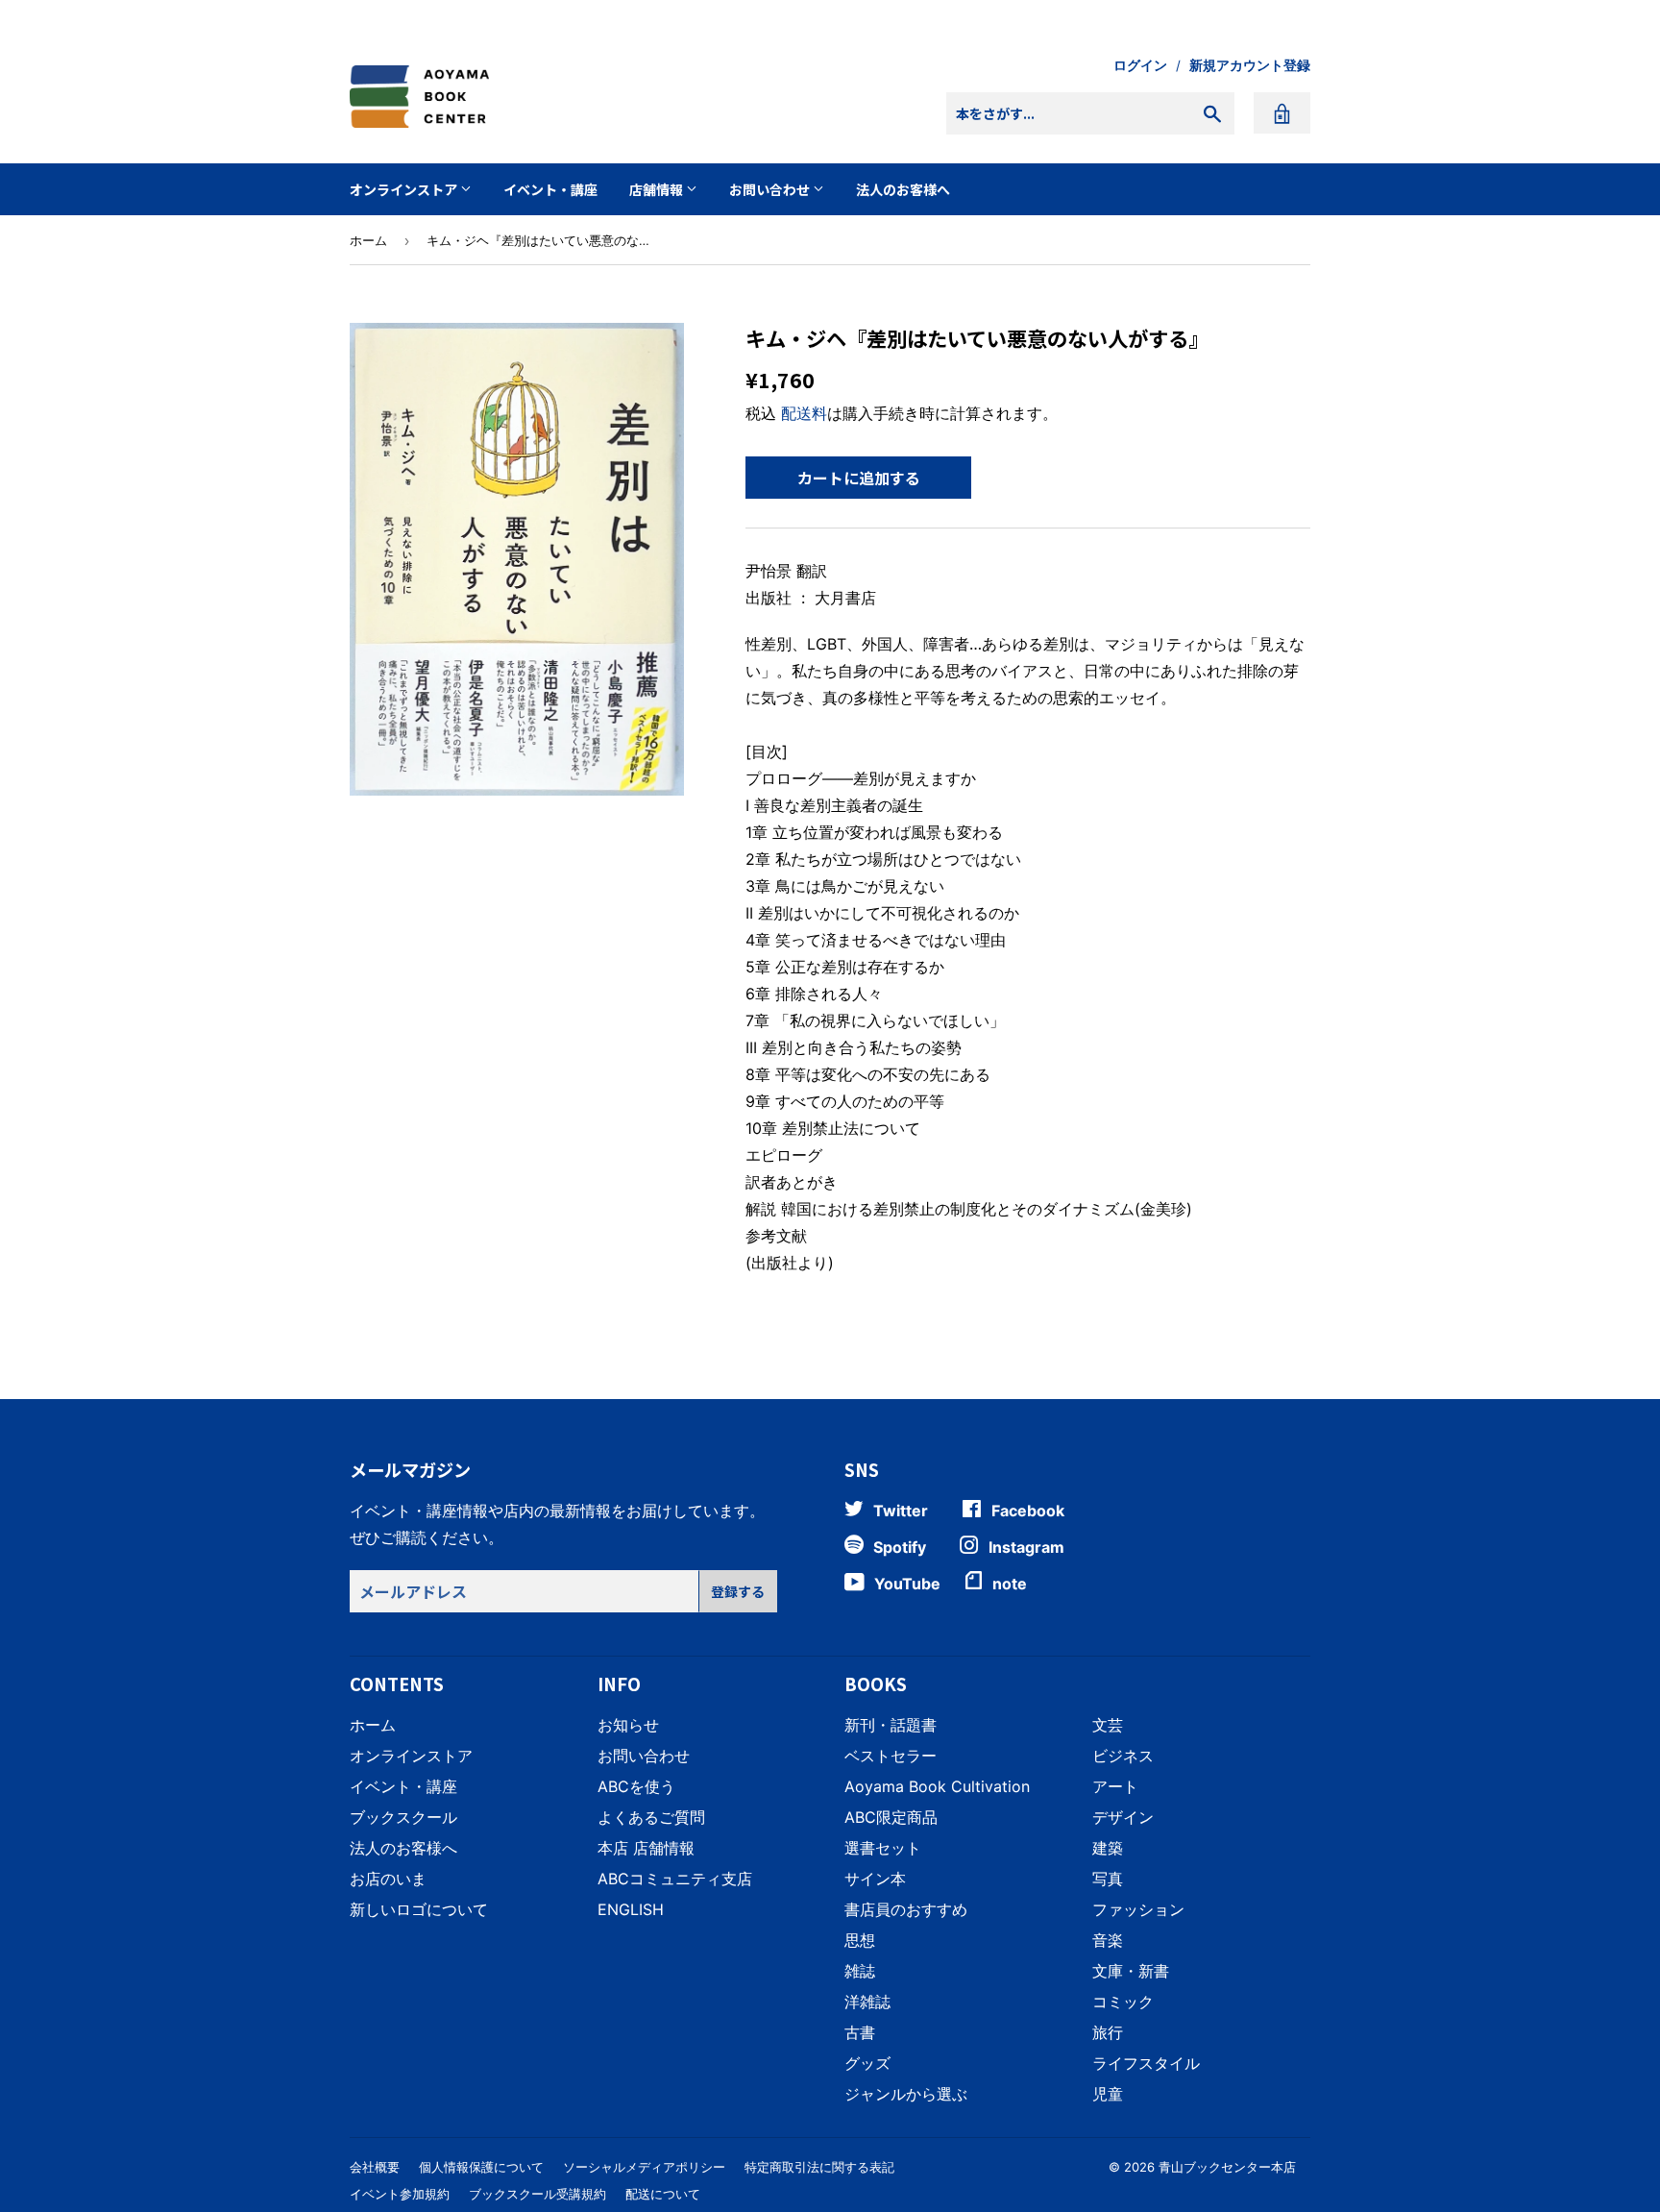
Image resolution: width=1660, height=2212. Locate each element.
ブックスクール (403, 1817)
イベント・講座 (550, 189)
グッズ (867, 2063)
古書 (860, 2032)
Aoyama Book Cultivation (937, 1786)
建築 (1108, 1848)
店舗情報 (658, 189)
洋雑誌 (867, 2002)
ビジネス (1123, 1756)
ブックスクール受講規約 (537, 2194)
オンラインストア (405, 189)
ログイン (1140, 65)
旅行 (1108, 2032)
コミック (1123, 2002)
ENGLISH (631, 1909)
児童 (1108, 2094)
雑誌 (860, 1971)
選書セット (883, 1848)
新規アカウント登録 (1250, 65)
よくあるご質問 (651, 1817)
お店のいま (388, 1879)
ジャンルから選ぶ (906, 2094)
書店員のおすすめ (906, 1909)
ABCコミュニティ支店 (675, 1879)
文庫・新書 (1131, 1971)
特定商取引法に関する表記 (819, 2167)
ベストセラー (891, 1756)
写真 (1108, 1879)
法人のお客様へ (903, 189)
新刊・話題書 (891, 1725)
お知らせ (628, 1725)
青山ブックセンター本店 (1227, 2167)
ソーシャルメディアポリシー (644, 2167)
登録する (738, 1591)
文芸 (1108, 1725)
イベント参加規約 (400, 2194)
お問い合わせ (771, 189)
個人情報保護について (481, 2167)
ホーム (368, 240)
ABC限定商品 (891, 1817)
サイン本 (875, 1879)
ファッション (1138, 1909)
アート (1115, 1786)
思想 (860, 1940)
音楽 (1108, 1940)
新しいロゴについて (419, 1909)
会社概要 (375, 2167)
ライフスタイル (1146, 2063)
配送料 (804, 413)
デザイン (1123, 1817)
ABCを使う (636, 1786)
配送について (663, 2194)
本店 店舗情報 (646, 1848)
